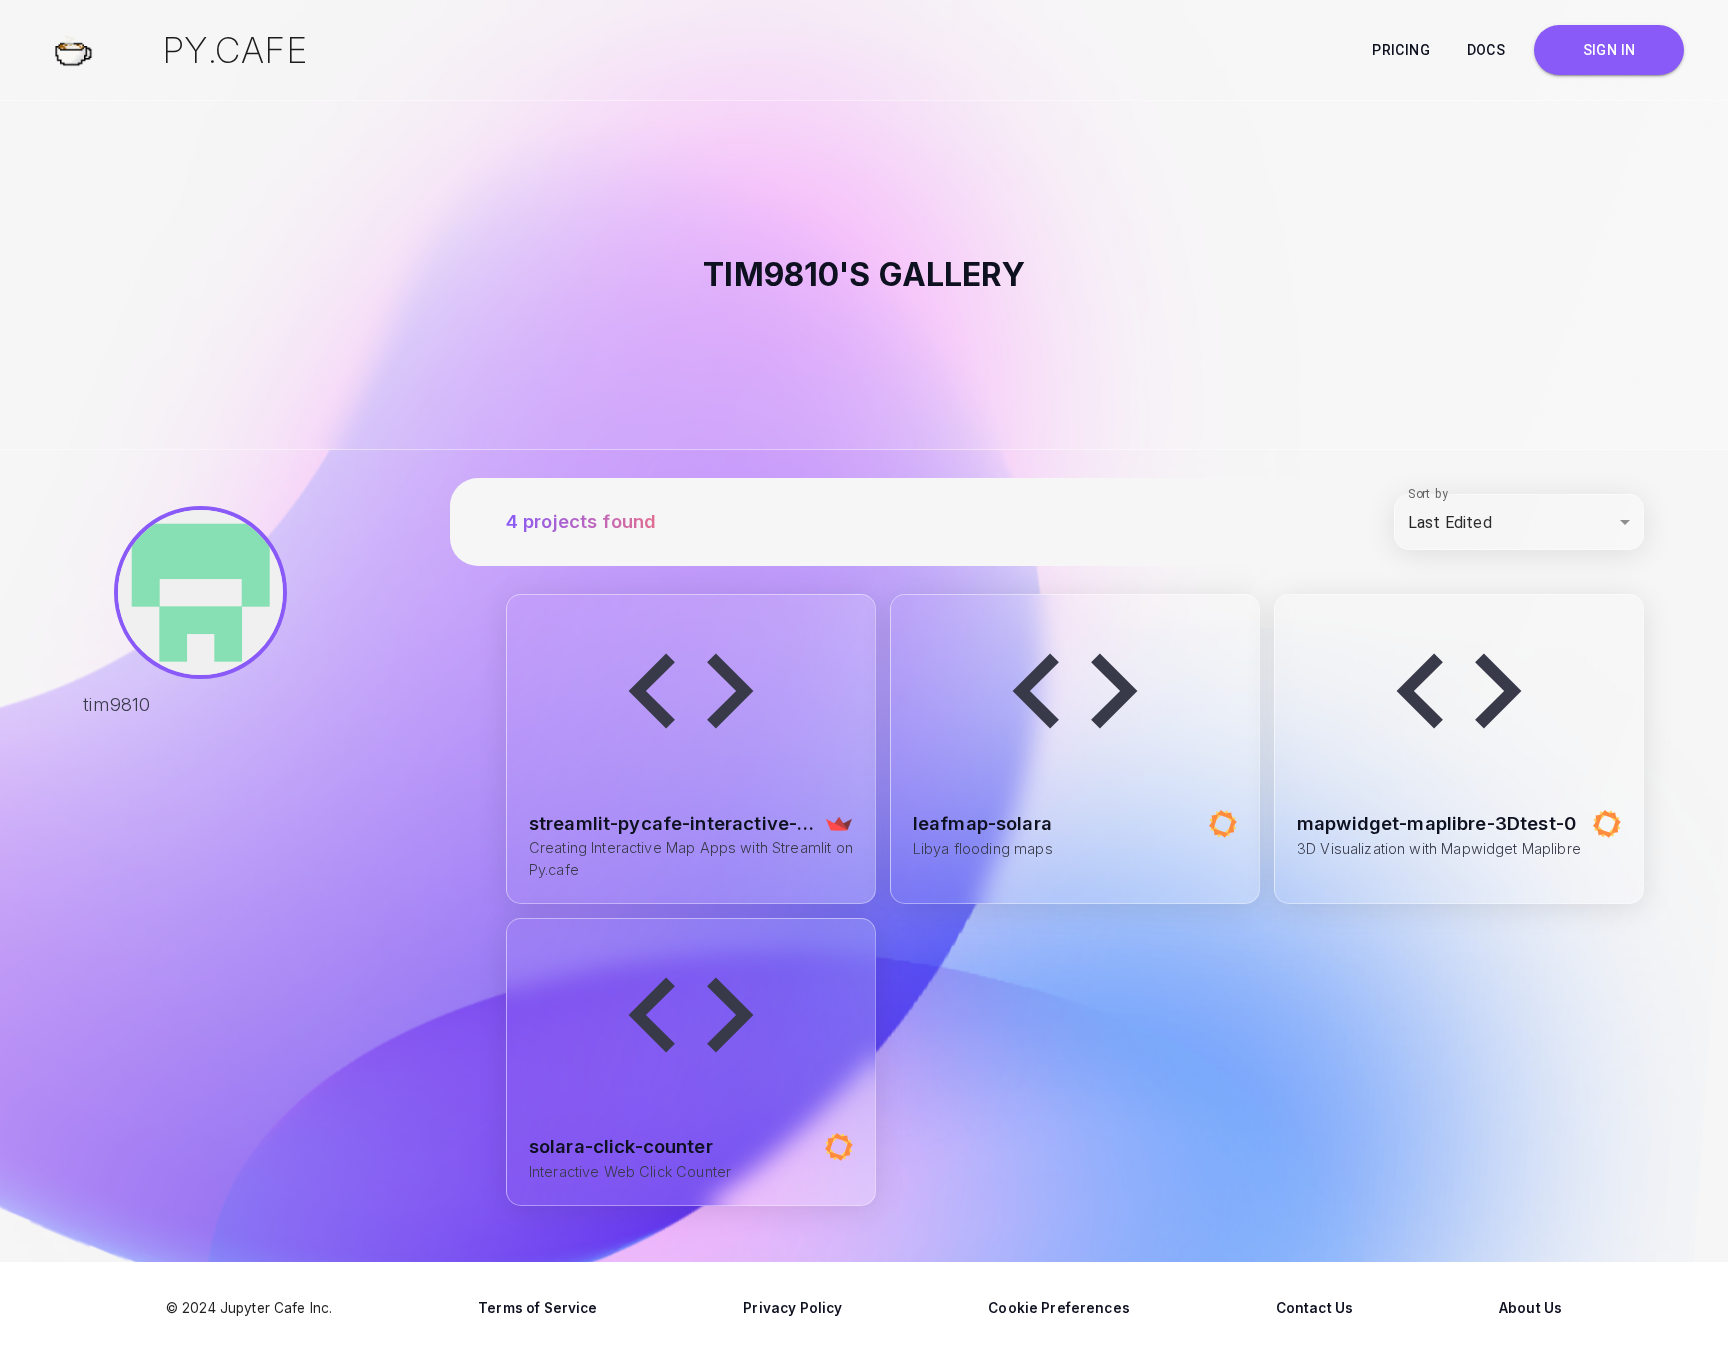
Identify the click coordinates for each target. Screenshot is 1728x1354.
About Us (1530, 1308)
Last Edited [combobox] (1450, 522)
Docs (1486, 50)
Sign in (1609, 50)
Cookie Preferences (1059, 1308)
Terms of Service (537, 1308)
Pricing (1401, 50)
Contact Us (1315, 1308)
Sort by (1428, 494)
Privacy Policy (792, 1308)
